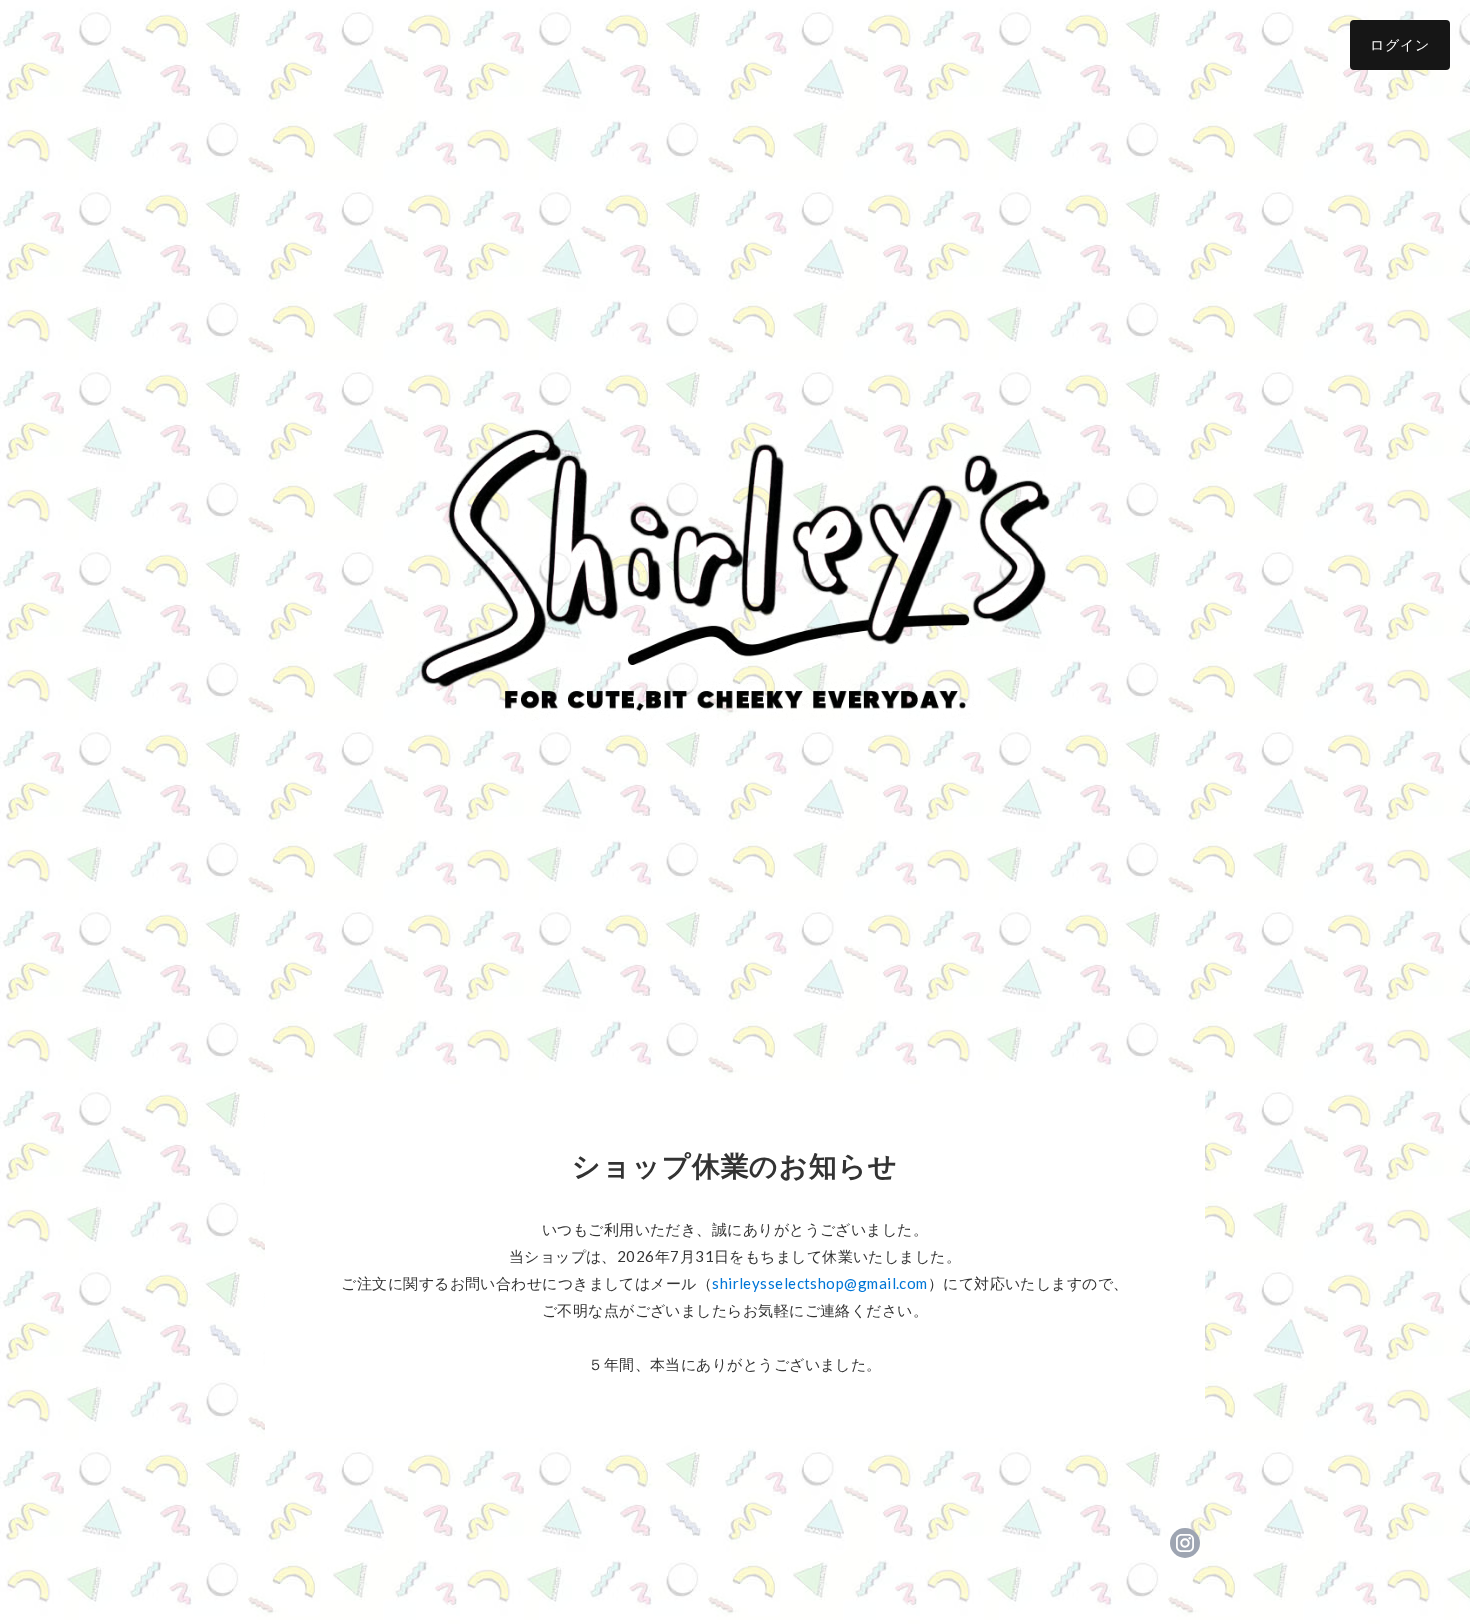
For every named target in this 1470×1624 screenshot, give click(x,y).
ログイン (1400, 44)
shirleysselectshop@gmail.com (820, 1283)
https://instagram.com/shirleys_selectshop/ (1185, 1543)
